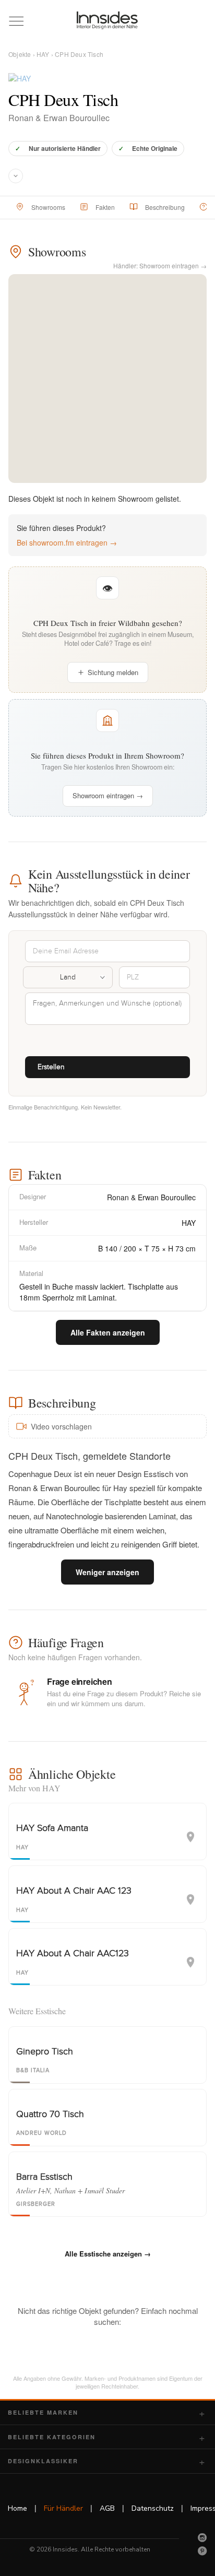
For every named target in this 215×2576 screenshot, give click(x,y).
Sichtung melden (113, 672)
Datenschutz (153, 2508)
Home (17, 2508)
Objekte (20, 54)
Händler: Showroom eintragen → (160, 265)
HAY (43, 54)
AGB (107, 2508)
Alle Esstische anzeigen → (108, 2254)
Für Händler (63, 2508)
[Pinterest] (202, 2551)
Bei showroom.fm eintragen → (67, 542)
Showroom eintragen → (108, 795)
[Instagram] (202, 2537)
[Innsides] (107, 20)
